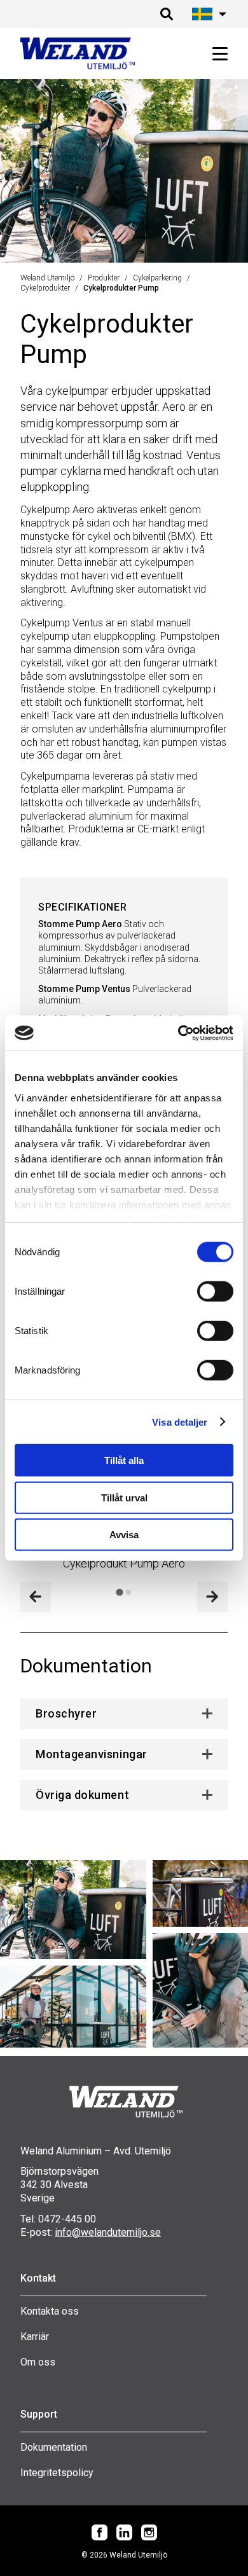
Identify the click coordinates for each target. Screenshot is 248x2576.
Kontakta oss (50, 2311)
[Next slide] (212, 1597)
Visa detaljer (180, 1422)
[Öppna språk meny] (207, 14)
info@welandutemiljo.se (108, 2232)
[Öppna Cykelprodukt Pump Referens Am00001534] (73, 2007)
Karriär (35, 2337)
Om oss (38, 2362)
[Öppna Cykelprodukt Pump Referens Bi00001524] (200, 1893)
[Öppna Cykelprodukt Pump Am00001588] (200, 1990)
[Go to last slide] (36, 1597)
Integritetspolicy (57, 2473)
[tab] (119, 1592)
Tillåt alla (124, 1460)
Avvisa (124, 1535)
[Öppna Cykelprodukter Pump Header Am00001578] (73, 1910)
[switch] (215, 1291)
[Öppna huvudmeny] (215, 54)
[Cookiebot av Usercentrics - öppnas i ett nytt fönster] (178, 1033)
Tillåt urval (124, 1497)
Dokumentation (54, 2447)
